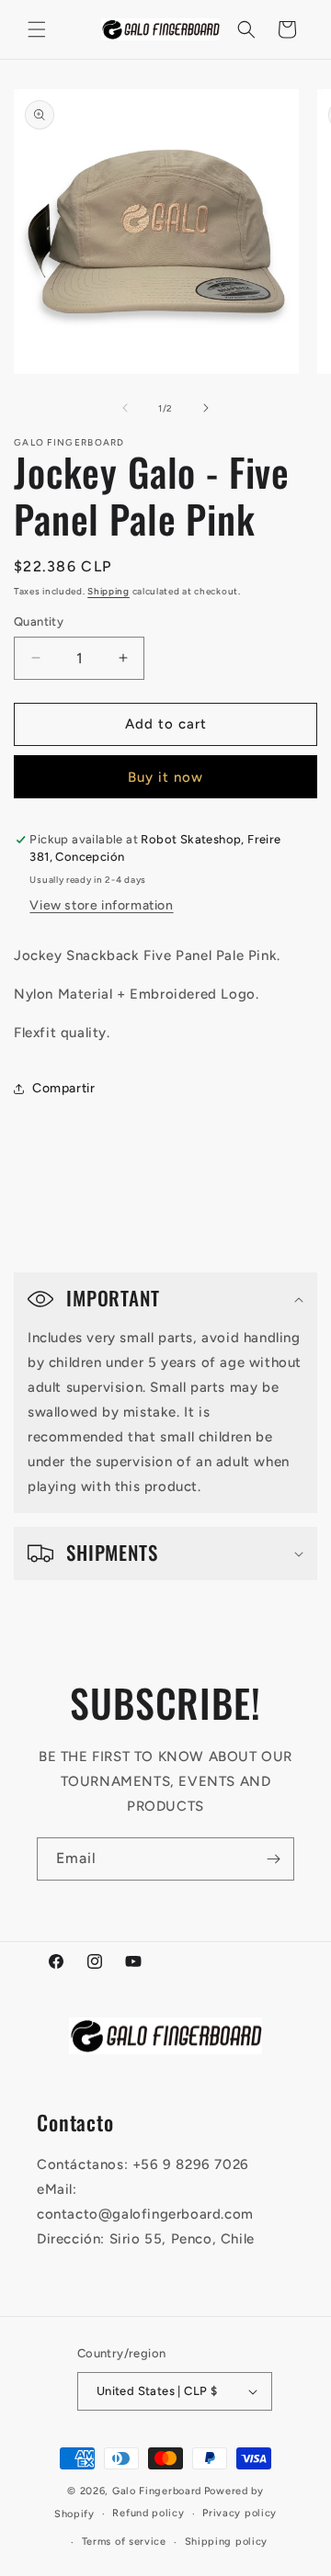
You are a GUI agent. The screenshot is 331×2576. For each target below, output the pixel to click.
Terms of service (124, 2542)
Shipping (108, 591)
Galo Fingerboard (157, 2491)
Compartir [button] (63, 1088)
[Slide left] (125, 408)
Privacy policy (240, 2513)
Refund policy (148, 2513)
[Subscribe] (273, 1859)
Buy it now (165, 777)
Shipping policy (227, 2542)
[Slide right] (206, 408)
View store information (101, 905)
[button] (37, 29)
